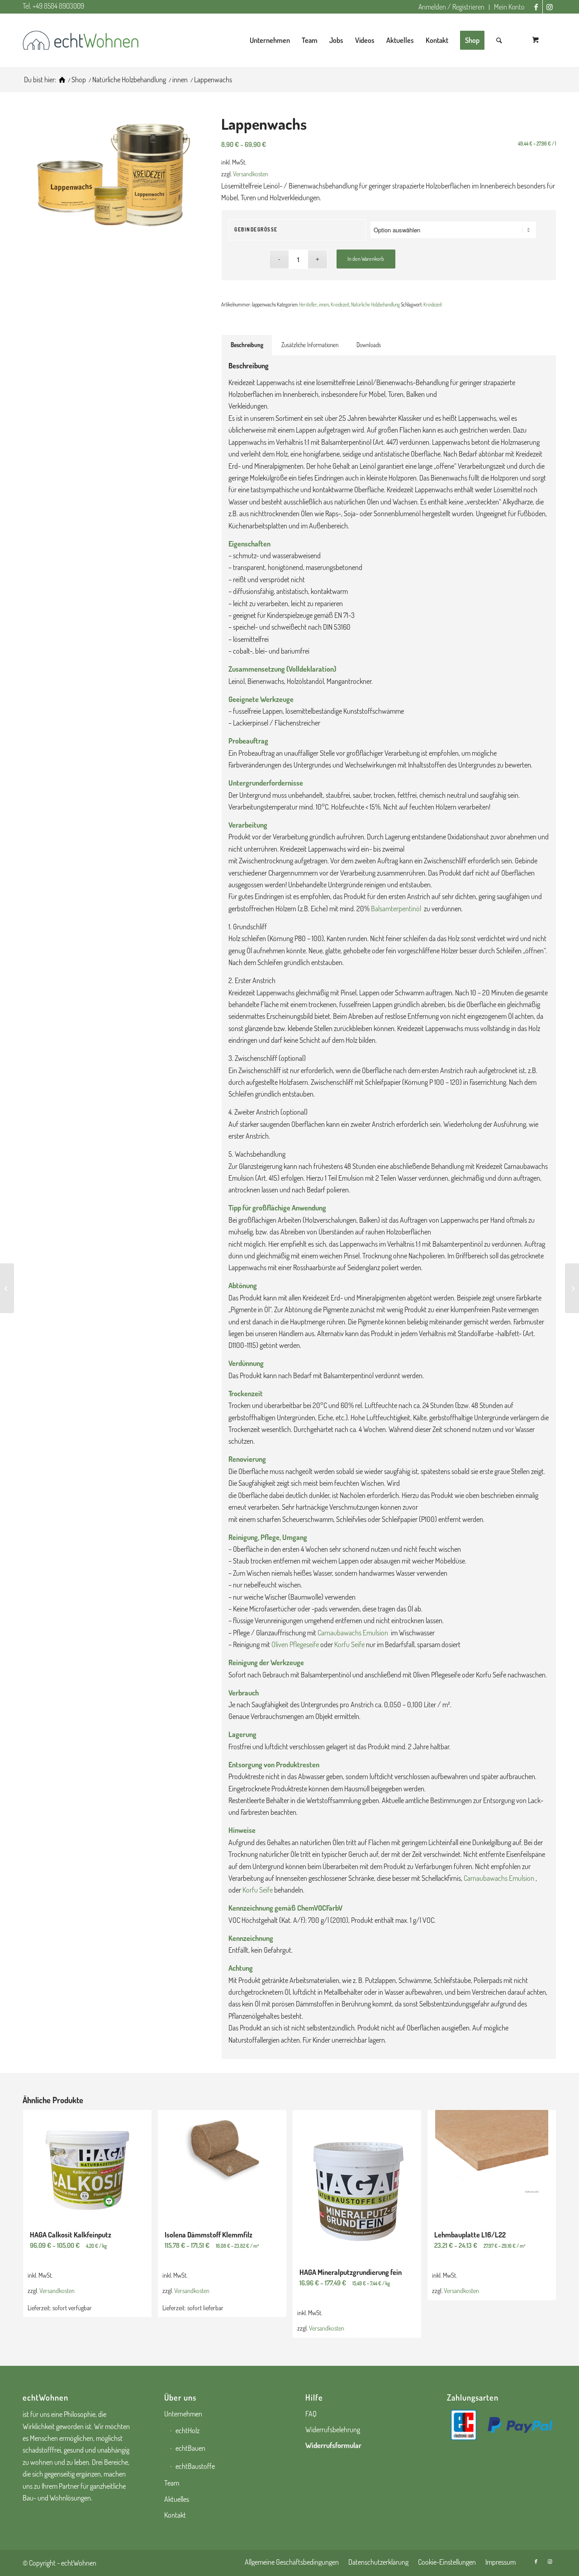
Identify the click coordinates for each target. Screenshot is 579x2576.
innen (324, 305)
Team (172, 2483)
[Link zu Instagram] (550, 7)
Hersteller (308, 305)
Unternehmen (183, 2414)
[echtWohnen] (62, 80)
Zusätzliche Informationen (310, 345)
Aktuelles (177, 2499)
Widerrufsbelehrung (333, 2430)
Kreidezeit (340, 305)
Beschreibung (247, 345)
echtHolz (187, 2430)
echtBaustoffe (195, 2466)
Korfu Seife (349, 1644)
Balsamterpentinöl (397, 909)
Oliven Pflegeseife (295, 1644)
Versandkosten (251, 174)
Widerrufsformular (333, 2445)
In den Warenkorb (366, 259)
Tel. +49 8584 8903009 (53, 6)
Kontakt (175, 2515)
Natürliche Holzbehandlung (375, 305)
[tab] (247, 345)
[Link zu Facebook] (536, 7)
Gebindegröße (256, 230)
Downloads (369, 345)
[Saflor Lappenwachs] (572, 1288)
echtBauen (190, 2448)
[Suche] (499, 40)
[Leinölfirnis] (7, 1288)
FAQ (311, 2414)
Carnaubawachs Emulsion (353, 1633)
